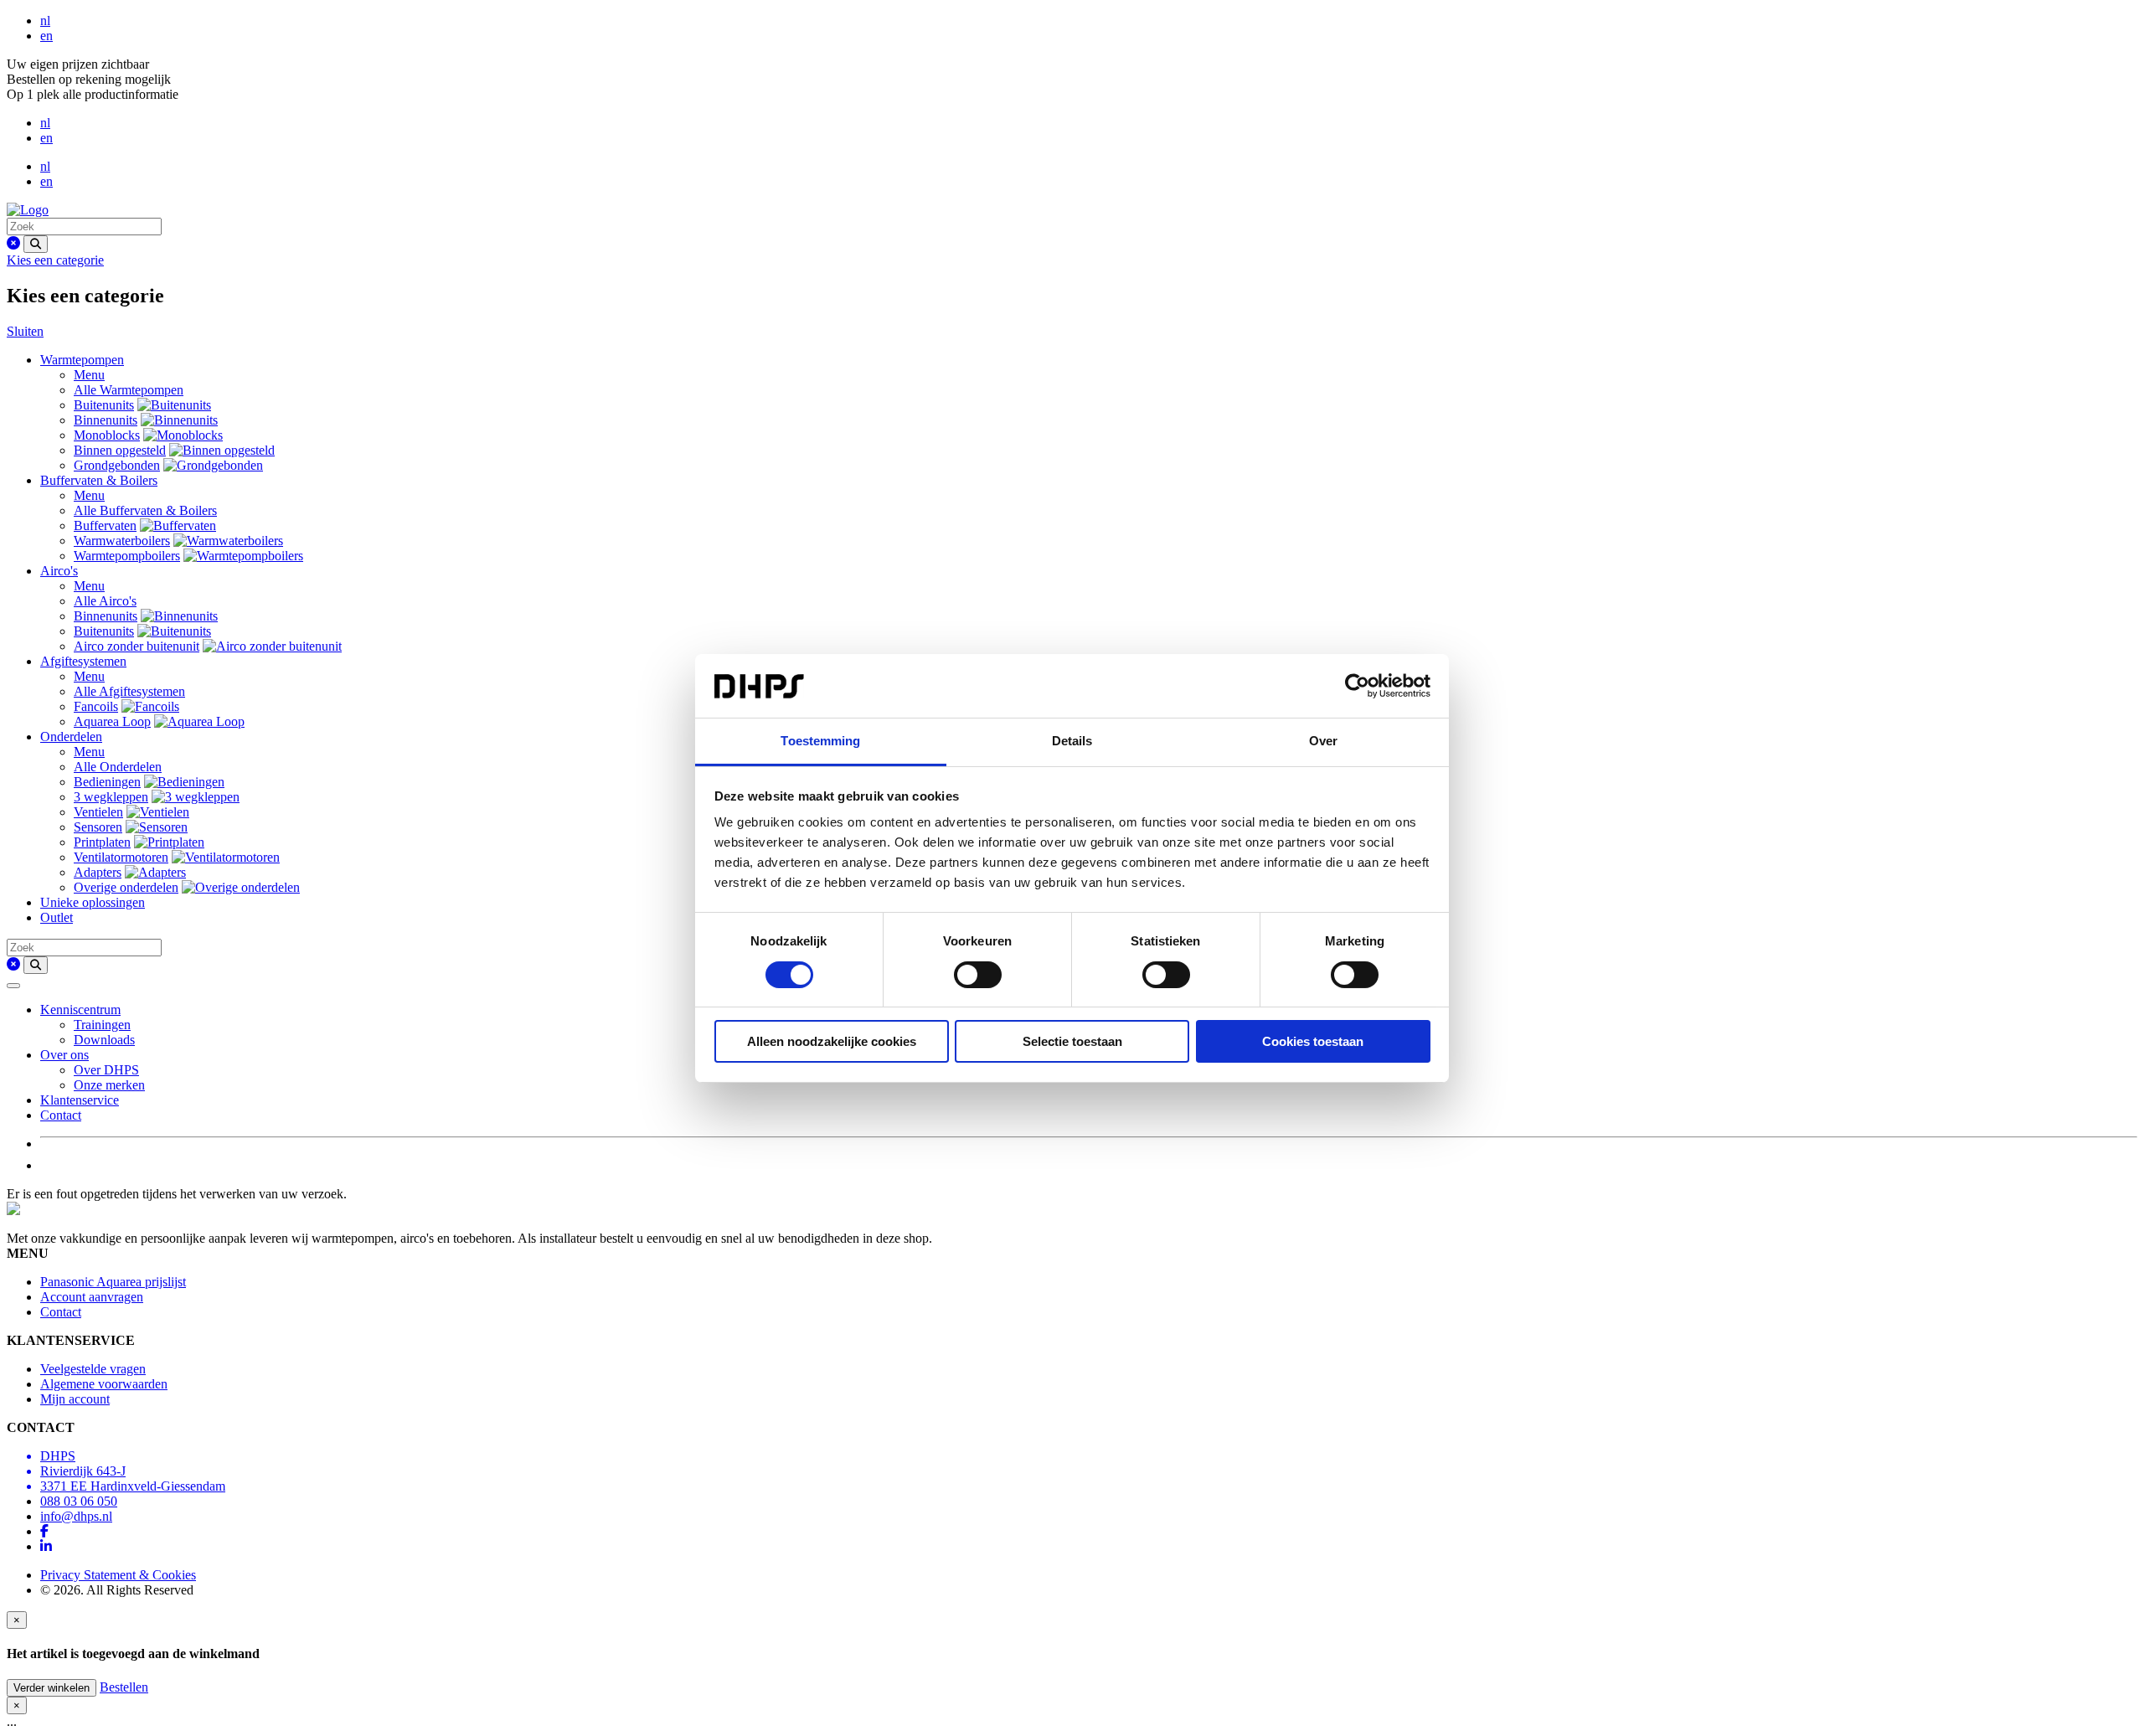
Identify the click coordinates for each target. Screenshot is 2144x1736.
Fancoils (96, 706)
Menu (89, 375)
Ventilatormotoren (121, 857)
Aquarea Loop (112, 721)
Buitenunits (104, 405)
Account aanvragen (92, 1297)
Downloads (104, 1040)
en (46, 36)
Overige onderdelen (126, 887)
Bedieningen (107, 782)
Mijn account (75, 1399)
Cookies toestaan (1313, 1041)
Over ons (64, 1055)
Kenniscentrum (80, 1010)
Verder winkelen (52, 1688)
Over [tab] (1323, 741)
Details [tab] (1072, 741)
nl (45, 21)
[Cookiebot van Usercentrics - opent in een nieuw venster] (1357, 686)
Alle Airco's (105, 601)
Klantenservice (80, 1100)
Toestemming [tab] (820, 741)
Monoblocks (107, 435)
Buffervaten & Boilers (99, 480)
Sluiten (25, 331)
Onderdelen (71, 737)
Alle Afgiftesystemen (129, 691)
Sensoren (98, 827)
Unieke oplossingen (93, 902)
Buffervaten (105, 525)
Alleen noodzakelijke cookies (832, 1041)
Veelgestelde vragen (93, 1369)
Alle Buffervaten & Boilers (145, 510)
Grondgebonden (117, 465)
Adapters (98, 872)
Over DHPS (106, 1070)
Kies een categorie (55, 260)
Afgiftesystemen (83, 661)
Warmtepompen (82, 360)
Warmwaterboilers (122, 541)
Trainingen (102, 1025)
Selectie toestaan (1072, 1041)
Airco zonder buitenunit (137, 646)
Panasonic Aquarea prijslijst (113, 1282)
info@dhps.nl (76, 1516)
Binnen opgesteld (120, 450)
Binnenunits (106, 420)
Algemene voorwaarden (104, 1384)
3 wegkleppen (111, 797)
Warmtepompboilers (127, 556)
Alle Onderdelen (118, 767)
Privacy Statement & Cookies (118, 1575)
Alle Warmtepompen (129, 390)
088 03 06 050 (79, 1501)
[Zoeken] (36, 244)
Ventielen (98, 812)
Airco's (59, 571)
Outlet (57, 917)
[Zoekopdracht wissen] (13, 243)
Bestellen (124, 1687)
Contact (61, 1115)
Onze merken (109, 1085)
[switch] (978, 975)
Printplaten (102, 842)
